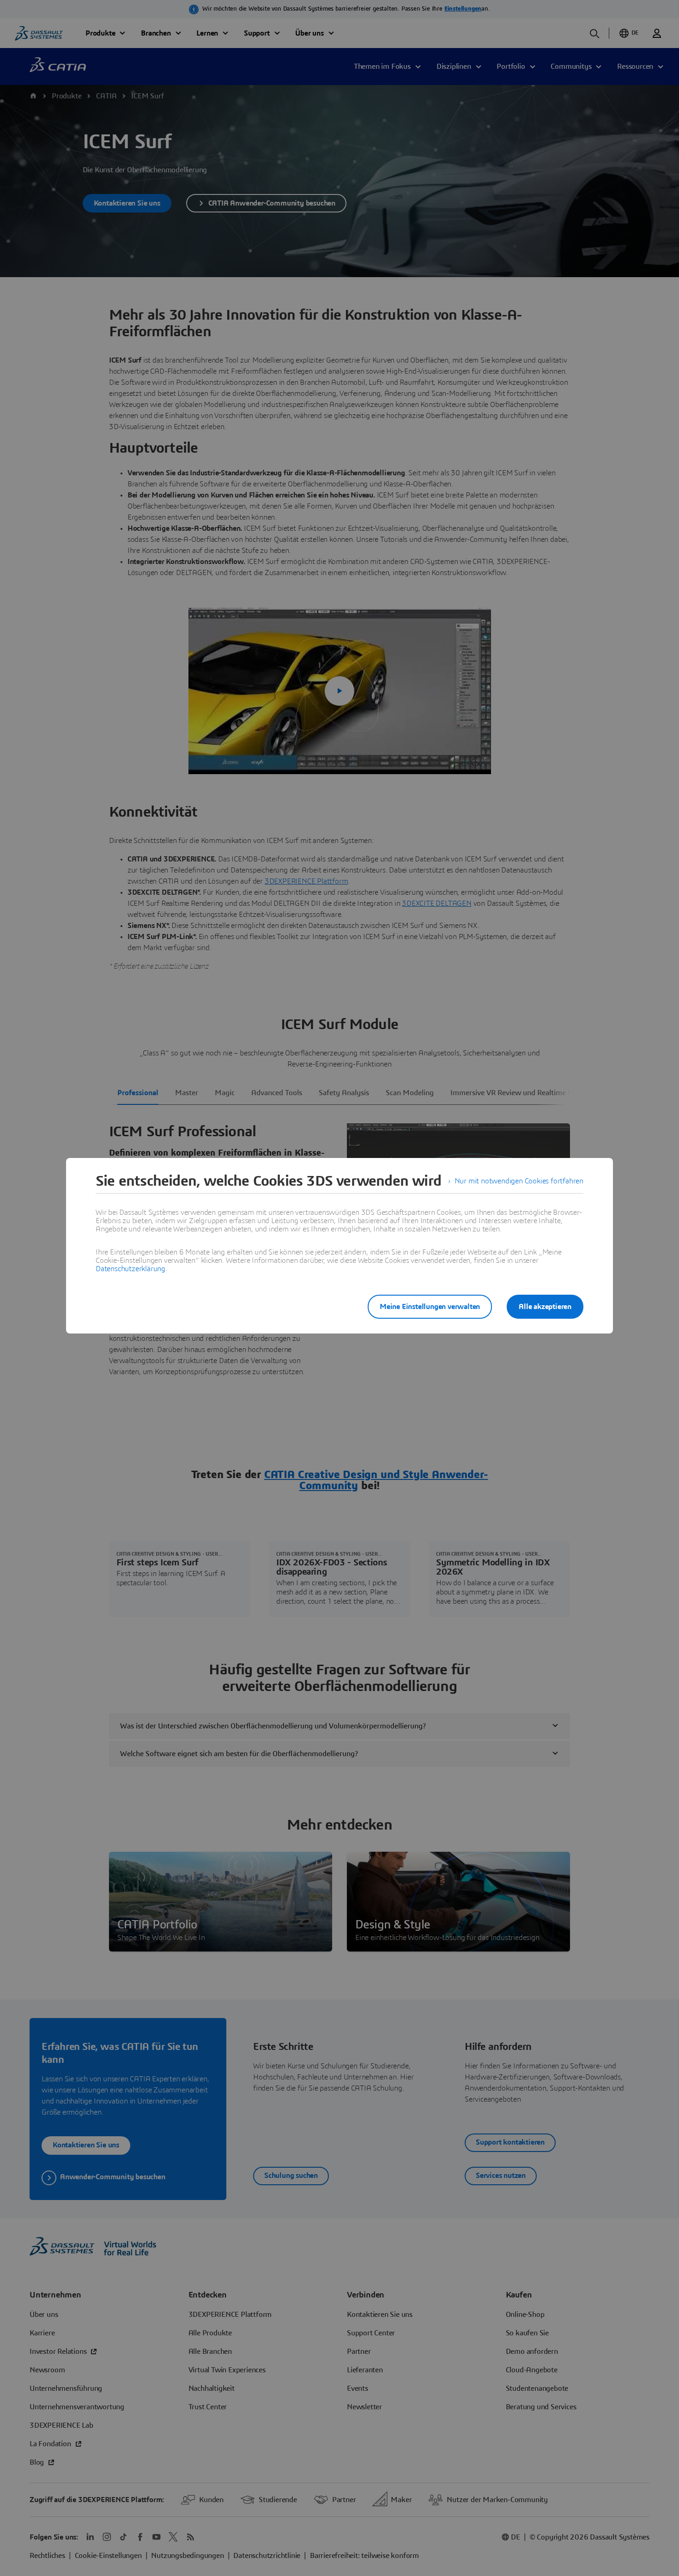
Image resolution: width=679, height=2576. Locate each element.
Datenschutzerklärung (130, 1269)
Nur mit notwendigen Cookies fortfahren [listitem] (519, 1181)
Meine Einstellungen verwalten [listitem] (430, 1307)
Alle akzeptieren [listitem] (545, 1307)
